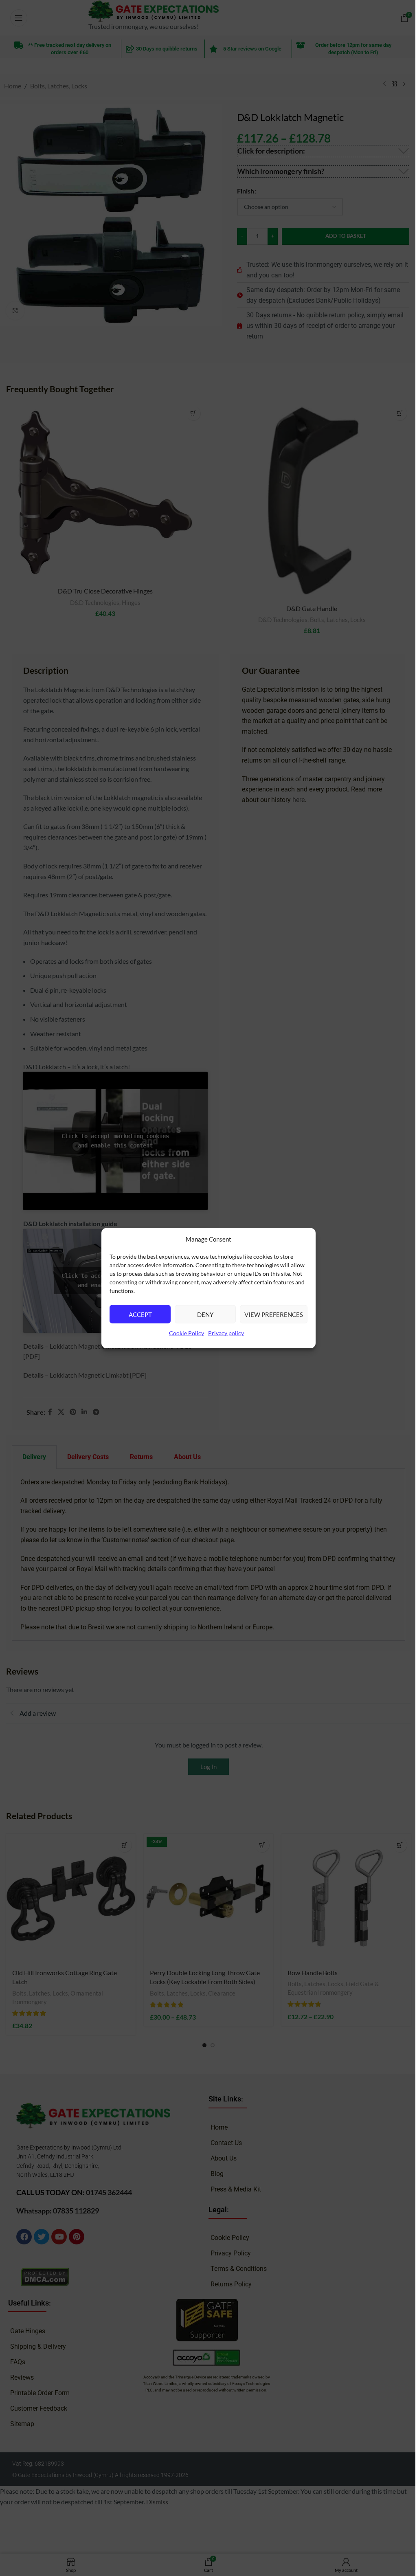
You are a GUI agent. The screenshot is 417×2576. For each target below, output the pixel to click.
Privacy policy (226, 1333)
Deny (205, 1314)
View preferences (274, 1314)
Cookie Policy (187, 1333)
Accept (140, 1314)
